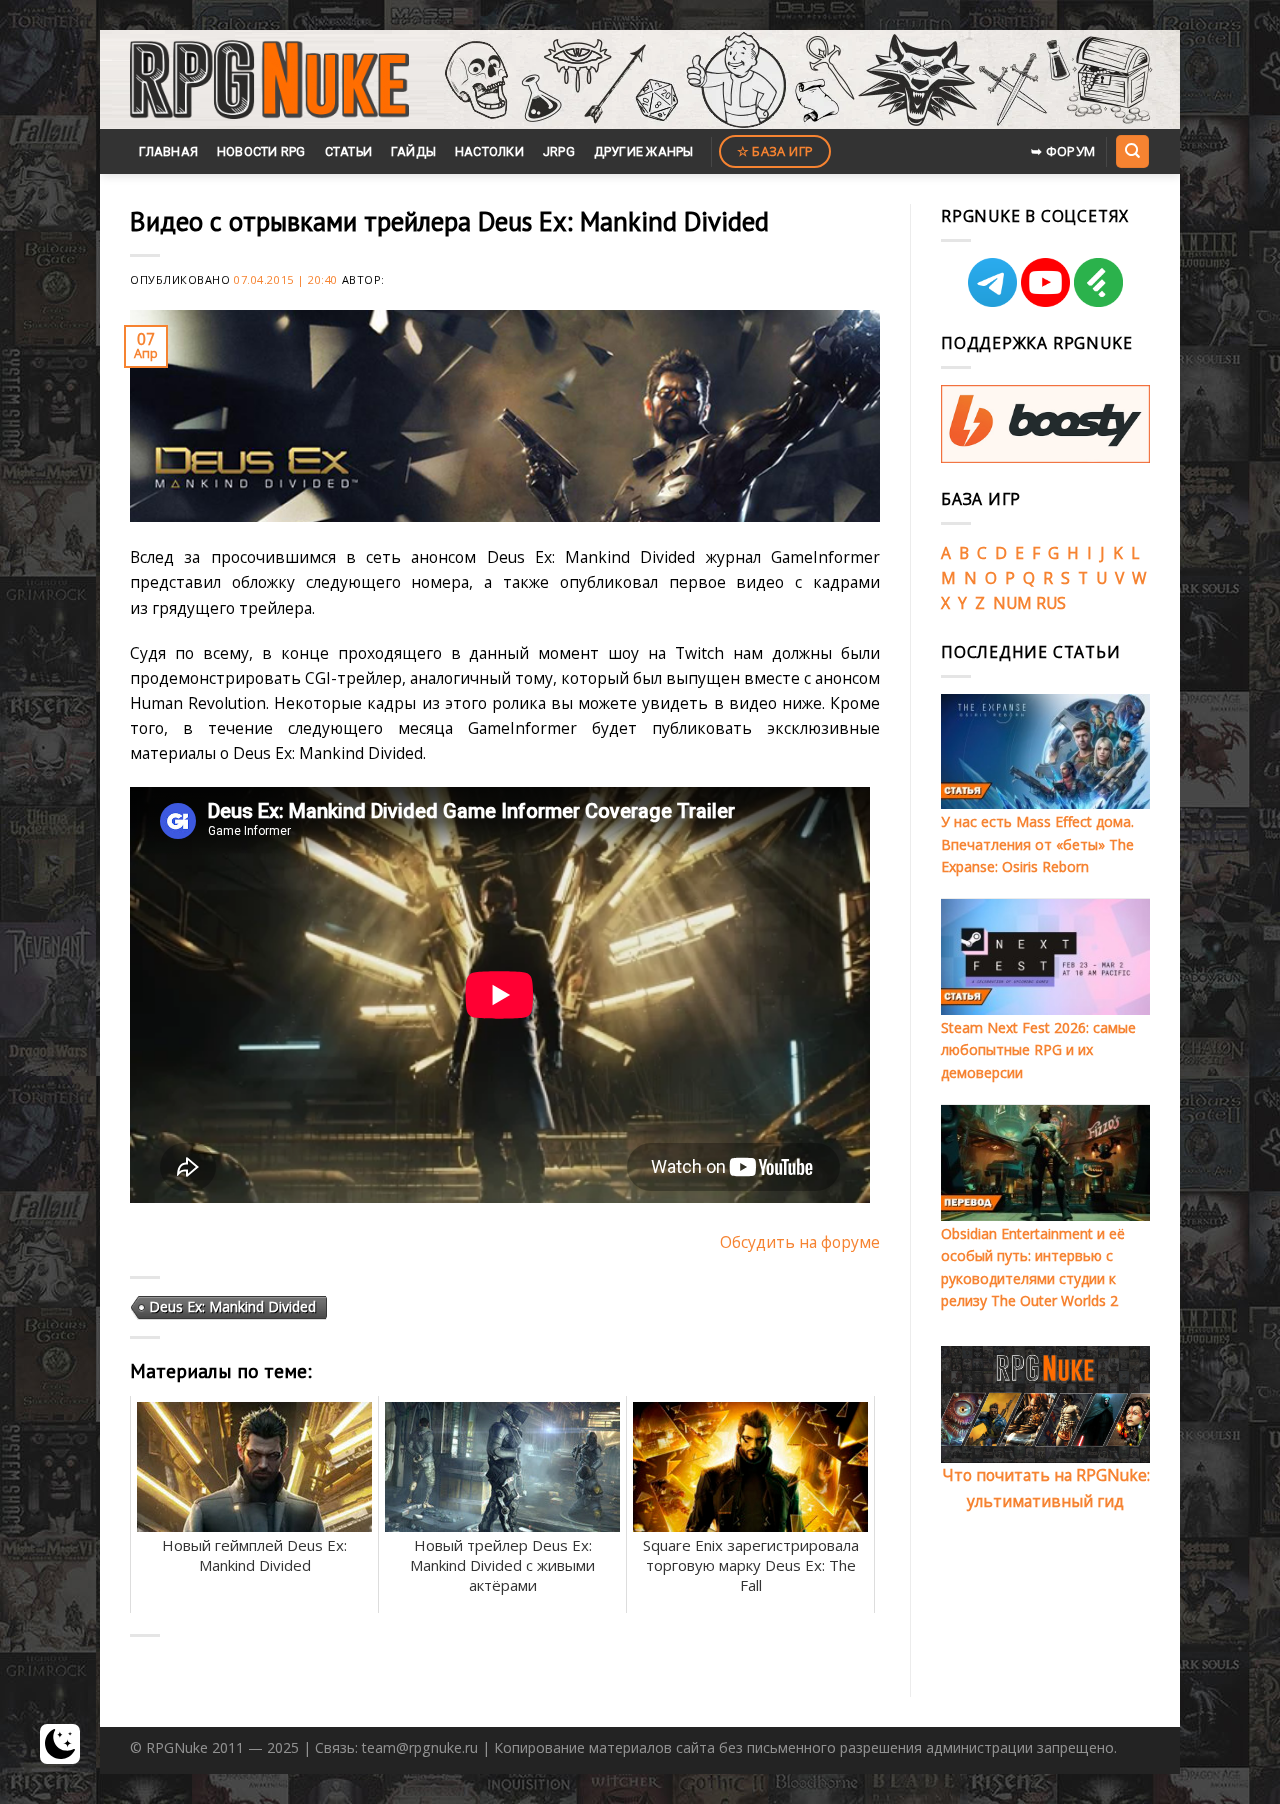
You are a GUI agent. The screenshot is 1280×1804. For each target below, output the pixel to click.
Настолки (489, 151)
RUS (1051, 603)
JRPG (559, 151)
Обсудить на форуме (800, 1242)
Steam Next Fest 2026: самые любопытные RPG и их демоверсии (1038, 1050)
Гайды (413, 151)
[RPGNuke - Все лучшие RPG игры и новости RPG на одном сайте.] (269, 80)
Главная (168, 151)
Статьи (349, 151)
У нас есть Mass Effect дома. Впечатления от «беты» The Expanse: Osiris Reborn (1037, 844)
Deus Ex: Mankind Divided (232, 1306)
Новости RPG (261, 151)
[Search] (1132, 151)
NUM (1012, 603)
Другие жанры (644, 151)
